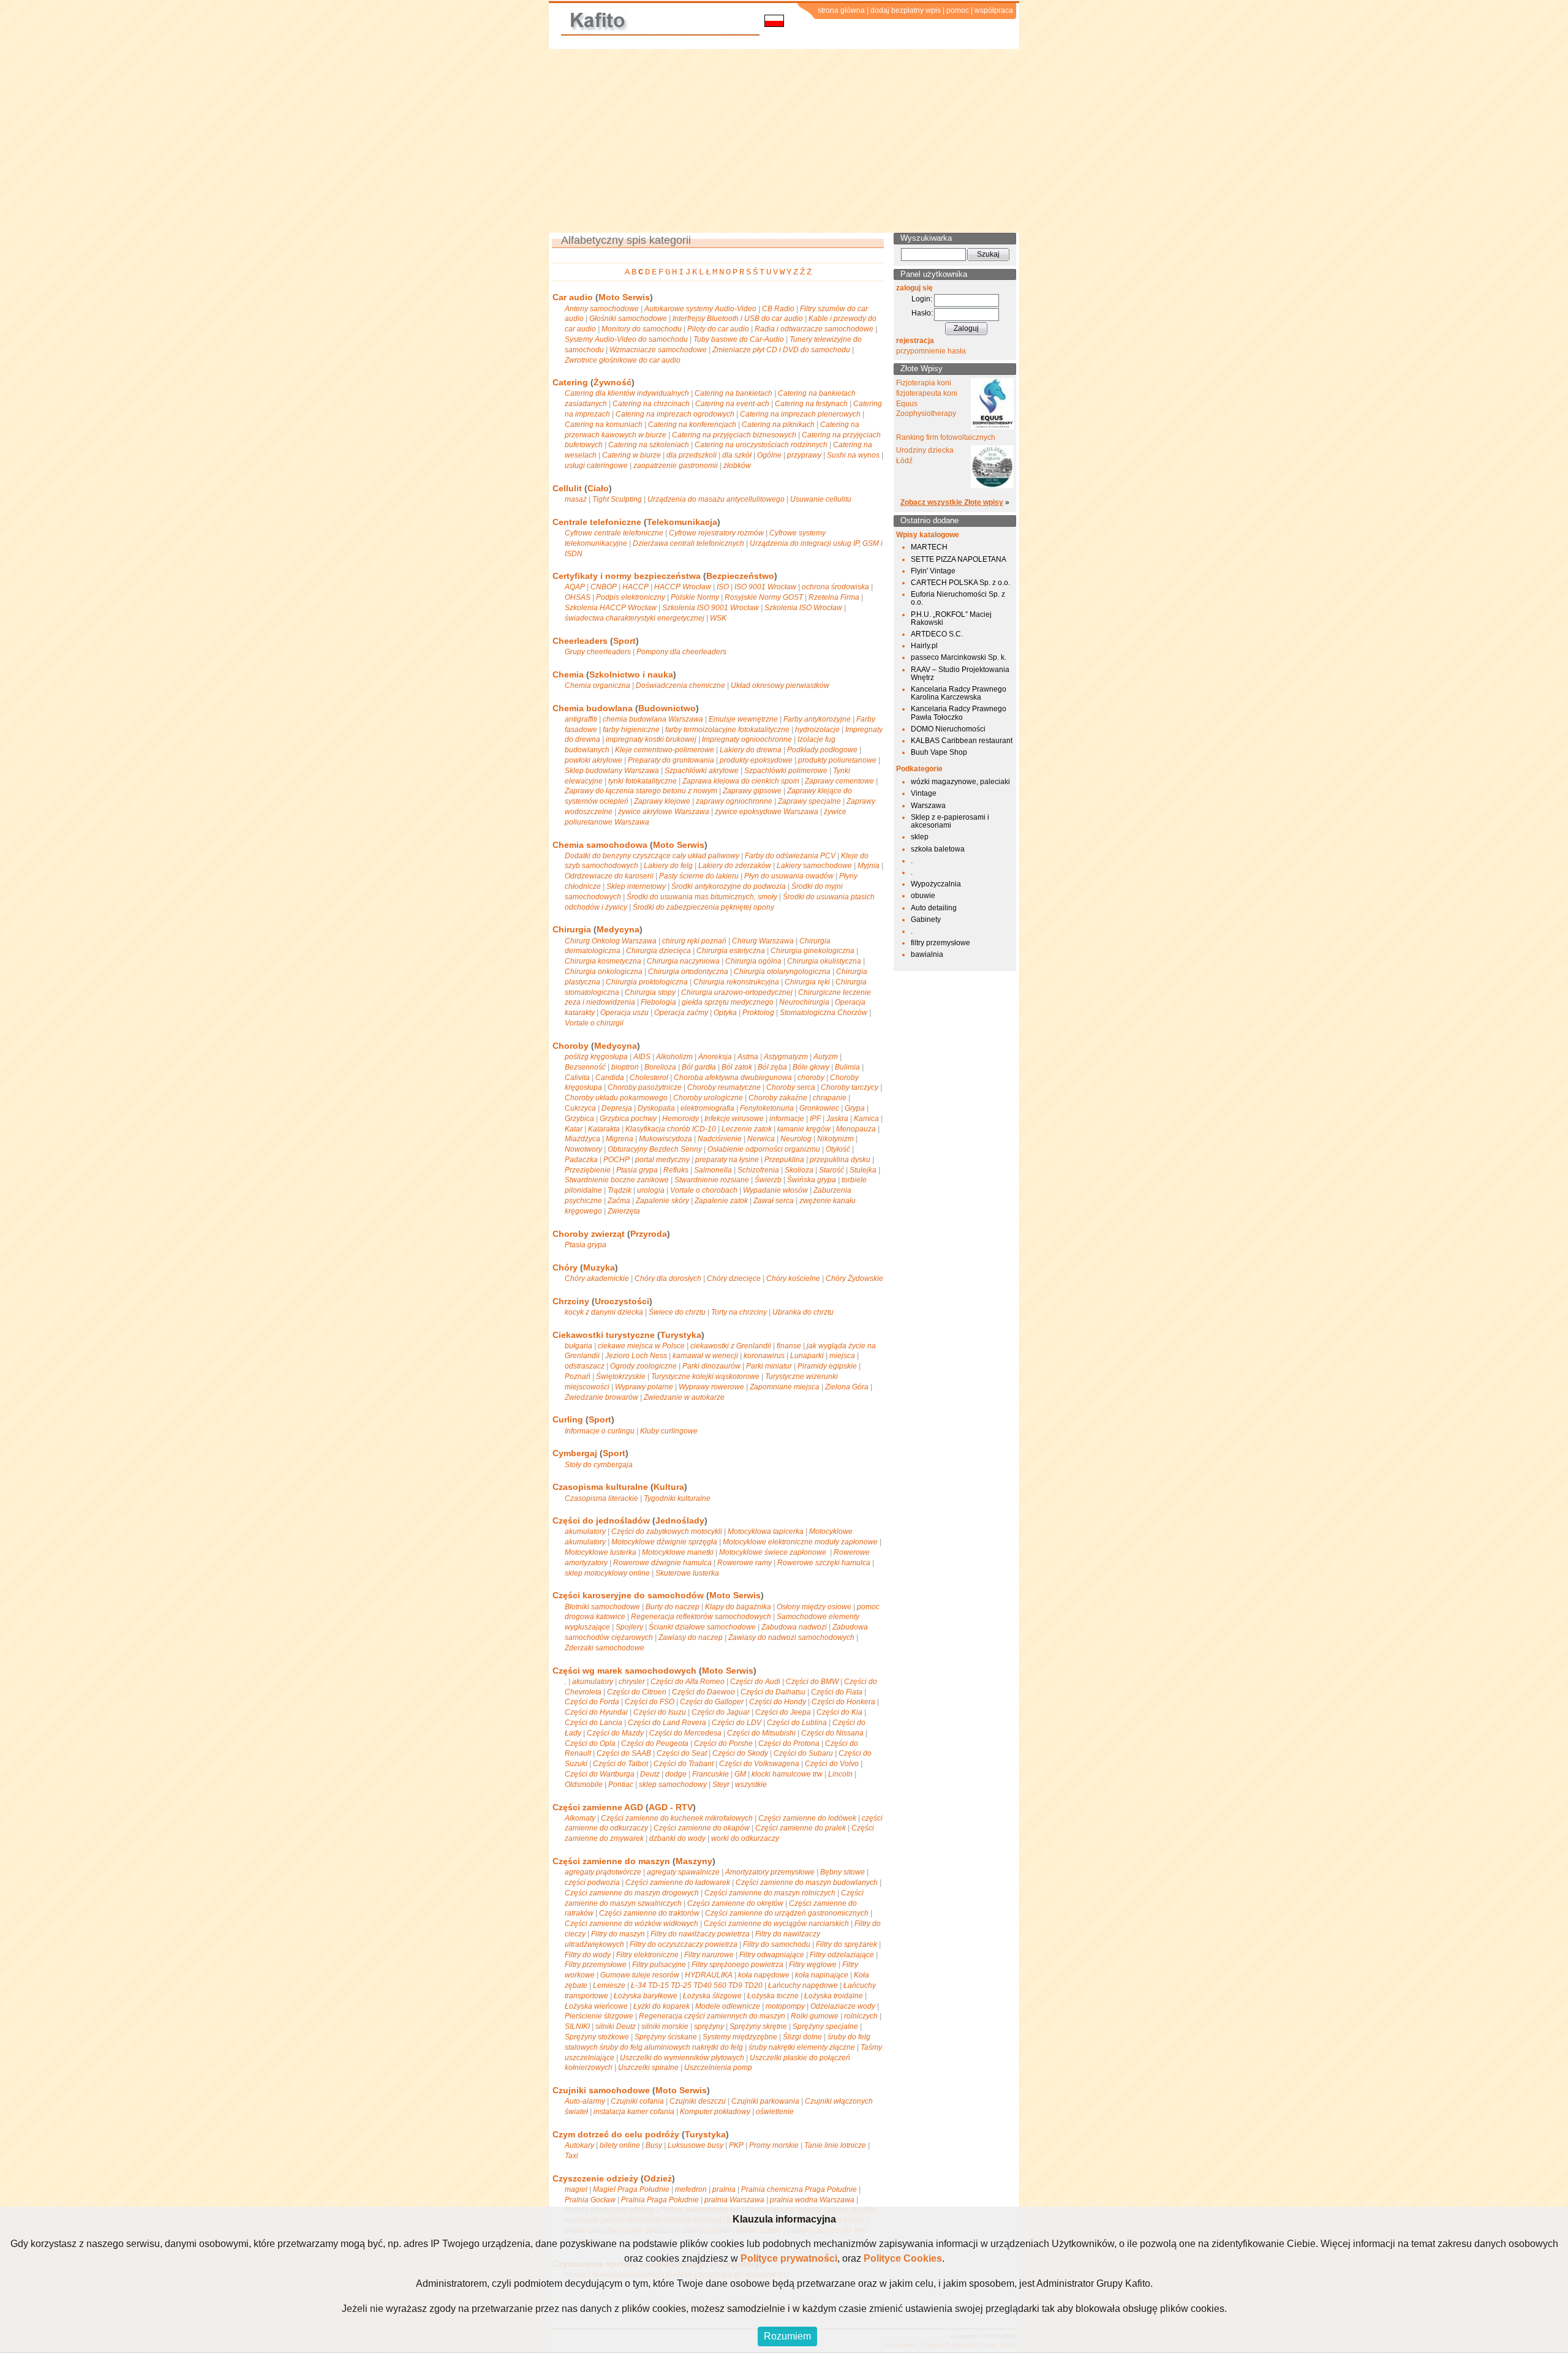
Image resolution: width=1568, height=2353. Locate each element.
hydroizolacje (817, 730)
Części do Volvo (832, 1764)
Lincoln (840, 1774)
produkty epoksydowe (756, 760)
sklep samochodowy (673, 1785)
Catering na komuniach (604, 425)
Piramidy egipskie (827, 1366)
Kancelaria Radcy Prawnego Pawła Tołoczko (959, 713)
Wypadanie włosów (775, 1190)
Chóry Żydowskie (854, 1278)
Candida (610, 1078)
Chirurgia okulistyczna (824, 961)
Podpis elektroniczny (631, 597)
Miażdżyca (582, 1139)
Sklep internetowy (636, 886)
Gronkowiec (819, 1108)
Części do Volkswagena (759, 1764)
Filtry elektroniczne (647, 1955)
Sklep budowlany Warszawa (612, 771)
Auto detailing (934, 908)
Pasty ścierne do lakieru (699, 876)
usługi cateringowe (596, 466)
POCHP (616, 1160)
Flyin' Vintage (933, 571)
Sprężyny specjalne (825, 2026)
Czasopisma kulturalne (600, 1487)
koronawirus (764, 1356)
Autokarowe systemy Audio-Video (700, 309)
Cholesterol (649, 1078)
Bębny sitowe (842, 1872)
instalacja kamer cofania (634, 2112)
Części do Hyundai (596, 1712)
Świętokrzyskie (621, 1377)
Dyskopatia (656, 1108)
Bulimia (847, 1067)
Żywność (612, 382)
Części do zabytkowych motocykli (667, 1532)
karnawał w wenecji (705, 1356)
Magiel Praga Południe (631, 2189)
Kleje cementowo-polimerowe (665, 750)
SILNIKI (577, 2026)
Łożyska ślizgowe (712, 1996)
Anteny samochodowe (602, 309)
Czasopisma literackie (601, 1498)
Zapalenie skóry (662, 1201)
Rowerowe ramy (744, 1563)
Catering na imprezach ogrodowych (675, 414)
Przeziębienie (588, 1170)
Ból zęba (772, 1067)
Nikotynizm (835, 1139)
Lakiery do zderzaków (735, 866)
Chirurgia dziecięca (658, 951)
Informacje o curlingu (600, 1431)
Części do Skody (740, 1753)
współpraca (994, 10)
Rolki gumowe (815, 2016)
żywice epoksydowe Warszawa (767, 812)
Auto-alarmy (585, 2101)
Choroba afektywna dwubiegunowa (733, 1078)
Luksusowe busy (695, 2145)
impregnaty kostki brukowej (651, 739)
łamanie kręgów (804, 1129)
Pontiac (621, 1785)
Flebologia (658, 1002)
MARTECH (929, 547)
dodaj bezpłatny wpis (906, 10)
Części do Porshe (723, 1743)
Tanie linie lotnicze (835, 2145)
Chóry (565, 1267)
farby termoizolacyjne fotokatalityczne (727, 730)
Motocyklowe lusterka (601, 1552)
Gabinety (926, 920)
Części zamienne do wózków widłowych (631, 1924)
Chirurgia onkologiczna (604, 972)
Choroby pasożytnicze (645, 1087)
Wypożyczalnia (936, 884)
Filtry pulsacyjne (659, 1965)
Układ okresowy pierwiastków (780, 686)
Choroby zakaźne (778, 1098)
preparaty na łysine (727, 1160)
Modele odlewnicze (728, 2006)
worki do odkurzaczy (745, 1838)
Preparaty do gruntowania (671, 760)
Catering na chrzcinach (651, 404)
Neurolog (796, 1139)
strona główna (841, 10)
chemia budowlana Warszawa (653, 719)
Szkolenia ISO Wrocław (803, 608)
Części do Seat (682, 1753)
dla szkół (737, 455)
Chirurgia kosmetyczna (603, 961)
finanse (789, 1346)
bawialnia (927, 954)
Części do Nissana (832, 1733)
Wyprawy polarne (644, 1387)
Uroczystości (622, 1301)
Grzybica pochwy (628, 1119)
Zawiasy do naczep (691, 1637)
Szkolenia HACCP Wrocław (611, 608)
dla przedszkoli (692, 455)
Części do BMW (812, 1682)
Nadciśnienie (720, 1139)
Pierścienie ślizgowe (599, 2016)
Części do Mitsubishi (761, 1733)
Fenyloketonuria (767, 1108)
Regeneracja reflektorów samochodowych (701, 1617)
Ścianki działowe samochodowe (702, 1627)
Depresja (617, 1108)
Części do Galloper (712, 1702)
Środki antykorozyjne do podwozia (729, 886)
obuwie (923, 896)
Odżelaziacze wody (843, 2006)
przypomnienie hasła (931, 351)
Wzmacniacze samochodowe (658, 350)
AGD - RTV (671, 1807)
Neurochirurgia (804, 1002)
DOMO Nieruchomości (948, 729)
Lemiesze (609, 1985)
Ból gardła (699, 1067)
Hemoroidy (680, 1119)
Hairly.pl (924, 646)
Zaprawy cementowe (839, 781)
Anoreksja (715, 1057)
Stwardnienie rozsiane (712, 1180)
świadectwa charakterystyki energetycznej (635, 618)
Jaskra (837, 1119)
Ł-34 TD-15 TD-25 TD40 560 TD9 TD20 (697, 1985)
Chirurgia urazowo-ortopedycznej (737, 992)
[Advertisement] (784, 141)
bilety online (620, 2145)
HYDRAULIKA (709, 1975)
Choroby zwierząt (589, 1234)
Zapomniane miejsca (785, 1387)
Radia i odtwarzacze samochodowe (814, 329)
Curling (568, 1419)
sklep (920, 837)
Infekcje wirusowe (734, 1119)
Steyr (721, 1785)
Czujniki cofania (637, 2101)
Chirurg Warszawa (763, 941)
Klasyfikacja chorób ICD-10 (671, 1129)
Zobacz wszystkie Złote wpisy (952, 502)
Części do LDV (737, 1723)
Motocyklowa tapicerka (766, 1532)
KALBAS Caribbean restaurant (962, 741)
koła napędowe (764, 1975)
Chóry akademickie (597, 1278)
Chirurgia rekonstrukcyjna (736, 982)
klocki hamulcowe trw (787, 1774)
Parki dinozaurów (711, 1366)
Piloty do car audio (718, 329)
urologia (651, 1190)
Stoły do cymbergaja (599, 1465)
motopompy (785, 2006)
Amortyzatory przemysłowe (770, 1872)
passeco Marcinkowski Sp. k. (959, 657)
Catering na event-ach (732, 404)
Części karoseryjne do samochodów (628, 1595)
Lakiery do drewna (751, 750)
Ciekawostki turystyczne (604, 1335)
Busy (654, 2145)
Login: (922, 299)
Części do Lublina (797, 1723)
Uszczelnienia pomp (718, 2068)
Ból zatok (737, 1067)
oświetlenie (775, 2112)
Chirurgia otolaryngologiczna (782, 972)
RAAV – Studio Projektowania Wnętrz (960, 674)
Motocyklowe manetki (678, 1552)
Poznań (578, 1377)
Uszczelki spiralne (648, 2068)
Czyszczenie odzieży (595, 2178)
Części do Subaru (803, 1753)
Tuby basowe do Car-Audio (739, 339)
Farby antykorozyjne (817, 719)
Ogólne (769, 455)
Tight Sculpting (617, 499)
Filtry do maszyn (618, 1934)
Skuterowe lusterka (687, 1573)
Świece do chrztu (677, 1312)
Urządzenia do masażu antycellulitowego (716, 499)
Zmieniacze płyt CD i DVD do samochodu (781, 350)
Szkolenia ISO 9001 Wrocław (710, 608)
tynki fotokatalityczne (643, 781)
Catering (570, 382)
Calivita (577, 1078)
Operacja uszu (624, 1013)
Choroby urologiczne (708, 1098)
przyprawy (804, 455)
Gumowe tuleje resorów (640, 1975)
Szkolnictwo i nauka (631, 674)
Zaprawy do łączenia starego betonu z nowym (641, 791)
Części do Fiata (837, 1692)
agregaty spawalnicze (683, 1872)
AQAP (575, 587)
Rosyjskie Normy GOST (764, 597)
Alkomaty (580, 1818)
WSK (718, 618)
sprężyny (709, 2026)
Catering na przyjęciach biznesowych (734, 435)
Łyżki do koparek (661, 2006)
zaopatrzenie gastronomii (676, 466)
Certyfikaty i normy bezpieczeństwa (627, 576)
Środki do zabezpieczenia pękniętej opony (703, 907)
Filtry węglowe (813, 1965)
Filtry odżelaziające (842, 1955)
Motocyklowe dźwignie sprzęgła (664, 1542)
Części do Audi (755, 1682)
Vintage (924, 793)
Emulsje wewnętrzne (743, 719)
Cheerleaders (580, 641)
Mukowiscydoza (665, 1139)
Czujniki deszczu (698, 2101)
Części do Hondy (778, 1702)
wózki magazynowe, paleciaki (960, 782)
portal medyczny (662, 1160)
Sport (624, 641)
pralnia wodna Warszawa (812, 2200)
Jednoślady (680, 1520)
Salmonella (713, 1170)
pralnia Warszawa (734, 2200)
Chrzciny (571, 1301)
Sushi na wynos (853, 455)
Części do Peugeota (655, 1743)
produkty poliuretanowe (837, 760)
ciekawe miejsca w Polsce (641, 1346)
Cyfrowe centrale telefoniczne (614, 533)
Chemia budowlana (593, 708)
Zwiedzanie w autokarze (684, 1397)
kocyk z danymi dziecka (604, 1312)
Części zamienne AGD (598, 1807)
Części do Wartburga (600, 1774)
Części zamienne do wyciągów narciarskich (776, 1924)
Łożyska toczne (773, 1996)
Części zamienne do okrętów (735, 1903)
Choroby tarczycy (850, 1087)
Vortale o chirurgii (594, 1023)
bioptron (625, 1067)
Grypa (855, 1108)
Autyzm (826, 1057)
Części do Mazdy (615, 1733)
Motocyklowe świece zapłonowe (774, 1552)
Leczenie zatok (747, 1129)
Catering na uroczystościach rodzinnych (761, 445)
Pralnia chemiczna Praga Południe (799, 2189)
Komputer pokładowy (715, 2112)
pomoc (958, 10)
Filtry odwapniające (772, 1955)
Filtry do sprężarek (846, 1944)
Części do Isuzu (660, 1712)
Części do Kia (839, 1712)
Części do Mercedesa (685, 1733)
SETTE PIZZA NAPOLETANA (959, 559)
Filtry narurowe (709, 1955)
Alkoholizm (674, 1057)
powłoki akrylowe (594, 760)
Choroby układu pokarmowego (616, 1098)
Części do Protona (789, 1743)
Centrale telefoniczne (597, 522)
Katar (574, 1129)
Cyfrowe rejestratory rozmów (716, 533)
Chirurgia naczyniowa (683, 961)
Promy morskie (774, 2145)
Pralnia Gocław (590, 2200)
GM (740, 1774)
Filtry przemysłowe (596, 1965)
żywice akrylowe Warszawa (664, 812)
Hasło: (922, 313)
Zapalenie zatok (721, 1201)
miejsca (842, 1356)
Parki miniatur (769, 1366)
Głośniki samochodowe (628, 319)
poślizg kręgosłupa (596, 1057)
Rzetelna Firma (834, 597)
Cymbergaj (575, 1453)
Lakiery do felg (668, 866)
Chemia (568, 674)
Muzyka (599, 1267)
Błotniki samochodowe (602, 1607)
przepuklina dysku (840, 1160)
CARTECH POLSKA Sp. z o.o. (960, 583)
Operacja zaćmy (681, 1013)
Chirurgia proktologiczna (647, 982)
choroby (811, 1078)
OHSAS (578, 597)
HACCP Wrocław (683, 587)
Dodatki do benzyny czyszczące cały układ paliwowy (652, 856)
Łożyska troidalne (834, 1996)
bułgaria (579, 1346)
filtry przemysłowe (940, 943)
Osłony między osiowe (814, 1607)
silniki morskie (665, 2026)
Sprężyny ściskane (666, 2037)
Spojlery (629, 1627)
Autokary (579, 2145)
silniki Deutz (616, 2026)
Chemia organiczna (597, 686)
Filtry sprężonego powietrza (737, 1965)
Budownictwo (667, 708)
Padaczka (581, 1160)
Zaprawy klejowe (662, 801)
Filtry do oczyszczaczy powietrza (684, 1944)
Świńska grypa (812, 1180)
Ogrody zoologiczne (643, 1366)
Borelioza (660, 1067)
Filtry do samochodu (777, 1944)
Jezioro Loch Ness (636, 1356)
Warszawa (928, 806)
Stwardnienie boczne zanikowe (617, 1180)
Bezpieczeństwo (740, 576)
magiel (576, 2189)
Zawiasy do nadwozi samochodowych (791, 1637)
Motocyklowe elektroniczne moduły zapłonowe (800, 1542)
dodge (676, 1774)
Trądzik (620, 1190)
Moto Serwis (624, 297)
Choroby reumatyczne (724, 1087)
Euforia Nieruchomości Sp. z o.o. (958, 598)
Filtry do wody (588, 1955)
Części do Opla (590, 1743)
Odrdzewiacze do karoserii (609, 876)
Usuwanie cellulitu (821, 499)
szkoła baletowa (938, 849)
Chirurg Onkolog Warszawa (611, 941)
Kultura (669, 1487)
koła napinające (822, 1975)
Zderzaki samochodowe (605, 1648)
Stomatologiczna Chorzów (824, 1013)
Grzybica (579, 1119)
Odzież (658, 2178)
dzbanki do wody (677, 1838)
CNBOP (604, 587)
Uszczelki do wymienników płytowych (682, 2058)
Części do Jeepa (783, 1712)
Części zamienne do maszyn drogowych (632, 1893)
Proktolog (758, 1013)
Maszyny (694, 1861)
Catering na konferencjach (692, 425)
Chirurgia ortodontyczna (688, 972)
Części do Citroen (637, 1692)
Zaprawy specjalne (809, 801)
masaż (576, 499)
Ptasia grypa (637, 1170)
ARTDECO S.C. (937, 634)
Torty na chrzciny (739, 1312)
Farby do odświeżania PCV (790, 856)
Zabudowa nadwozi (794, 1627)
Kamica (866, 1119)
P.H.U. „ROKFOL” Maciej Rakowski (951, 618)
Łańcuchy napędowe (803, 1985)
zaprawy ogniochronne (734, 801)
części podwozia (592, 1883)
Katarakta (604, 1129)
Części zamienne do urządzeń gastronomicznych (787, 1913)
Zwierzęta (624, 1211)
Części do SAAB (624, 1753)
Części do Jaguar (721, 1712)
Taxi (571, 2156)
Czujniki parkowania (765, 2101)
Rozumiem (787, 2336)
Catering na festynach (811, 404)
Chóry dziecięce (734, 1278)
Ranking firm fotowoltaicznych (946, 437)
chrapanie (830, 1098)
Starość (831, 1170)
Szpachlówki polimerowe (786, 771)
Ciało (598, 488)
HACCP (635, 587)
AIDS (642, 1057)
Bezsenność (585, 1067)
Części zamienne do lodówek (807, 1818)
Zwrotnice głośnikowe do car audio (623, 360)
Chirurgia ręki (807, 982)
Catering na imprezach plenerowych (800, 414)
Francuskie (710, 1774)
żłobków (737, 466)
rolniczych (861, 2016)
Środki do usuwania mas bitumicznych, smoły (702, 897)
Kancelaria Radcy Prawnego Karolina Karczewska (959, 693)
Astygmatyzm (786, 1057)
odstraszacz (585, 1366)
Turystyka (681, 1335)
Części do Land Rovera (667, 1723)
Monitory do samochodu (642, 329)
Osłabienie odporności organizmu (764, 1149)
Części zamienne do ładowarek (678, 1883)
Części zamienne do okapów (702, 1828)
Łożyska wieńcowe (596, 2006)
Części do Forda (592, 1702)
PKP (736, 2145)
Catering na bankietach (733, 393)
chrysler (632, 1682)
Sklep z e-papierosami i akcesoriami (950, 821)
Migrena (620, 1139)
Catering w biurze (631, 455)
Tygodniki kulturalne (677, 1498)
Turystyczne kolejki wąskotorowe (705, 1377)
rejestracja (915, 341)
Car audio (573, 297)
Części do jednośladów (601, 1520)
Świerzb (768, 1180)
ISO (723, 587)
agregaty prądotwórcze (603, 1872)
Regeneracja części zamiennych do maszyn (712, 2016)
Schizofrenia (758, 1170)
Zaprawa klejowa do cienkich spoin (741, 781)
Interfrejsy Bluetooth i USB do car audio (738, 319)
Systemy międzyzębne (740, 2037)
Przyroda (649, 1234)
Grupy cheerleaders (598, 652)
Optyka (725, 1013)
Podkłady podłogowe (822, 750)
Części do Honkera (843, 1702)
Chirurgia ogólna (753, 961)
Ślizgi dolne (802, 2037)
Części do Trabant (684, 1764)
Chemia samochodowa (600, 845)
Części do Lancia (594, 1723)
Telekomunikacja (682, 522)
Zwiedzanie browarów (601, 1397)
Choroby (571, 1046)
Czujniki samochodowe (601, 2090)
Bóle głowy (811, 1067)
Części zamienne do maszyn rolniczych (770, 1893)
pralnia (724, 2189)
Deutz (650, 1774)
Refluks (676, 1170)
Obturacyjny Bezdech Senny (655, 1149)
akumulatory (585, 1532)
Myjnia (869, 866)
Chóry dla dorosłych (668, 1278)
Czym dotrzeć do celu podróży (616, 2134)
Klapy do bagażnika (738, 1607)
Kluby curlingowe (669, 1431)
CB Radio (778, 309)
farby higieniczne (631, 730)
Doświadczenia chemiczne (680, 686)
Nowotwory (583, 1149)
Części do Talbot (620, 1764)
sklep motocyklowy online (607, 1573)
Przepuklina (784, 1160)
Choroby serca (791, 1087)
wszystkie (751, 1785)
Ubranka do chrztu (803, 1312)
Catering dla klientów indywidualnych (627, 393)
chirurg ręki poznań (694, 941)
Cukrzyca (580, 1108)
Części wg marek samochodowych (624, 1671)
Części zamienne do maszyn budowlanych (807, 1883)
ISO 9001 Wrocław (765, 587)
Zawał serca (774, 1201)
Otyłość (838, 1149)
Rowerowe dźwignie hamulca (662, 1563)
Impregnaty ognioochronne (747, 739)
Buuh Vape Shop (939, 752)
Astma (748, 1057)
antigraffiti (581, 719)
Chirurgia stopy (650, 992)
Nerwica (761, 1139)
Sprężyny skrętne (758, 2026)
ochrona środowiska (835, 587)
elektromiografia (707, 1108)
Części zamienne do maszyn (611, 1861)
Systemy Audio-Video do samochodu (626, 339)
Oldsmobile (584, 1785)
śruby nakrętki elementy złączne (802, 2047)
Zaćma (619, 1201)
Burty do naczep (673, 1607)
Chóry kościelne (793, 1278)
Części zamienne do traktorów (649, 1913)
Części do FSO (650, 1702)
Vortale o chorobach (704, 1190)
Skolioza (799, 1170)
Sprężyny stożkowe (597, 2037)
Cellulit (567, 488)
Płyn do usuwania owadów (789, 876)
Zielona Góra (847, 1387)
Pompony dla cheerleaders (681, 652)
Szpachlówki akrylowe (702, 771)
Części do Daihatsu (773, 1692)
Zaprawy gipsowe (752, 791)
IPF (815, 1119)
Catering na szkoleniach (649, 445)
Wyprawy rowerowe (711, 1387)
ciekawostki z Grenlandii (731, 1346)
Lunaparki (807, 1356)
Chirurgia (572, 929)
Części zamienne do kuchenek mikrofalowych (677, 1818)
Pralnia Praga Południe (660, 2200)
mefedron (691, 2189)
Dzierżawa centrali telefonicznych (688, 543)
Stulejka (863, 1170)
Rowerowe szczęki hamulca (824, 1563)
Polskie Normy (695, 597)
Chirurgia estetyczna (731, 951)
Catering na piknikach (778, 425)
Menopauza (856, 1129)
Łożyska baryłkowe (646, 1996)
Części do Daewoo (703, 1692)
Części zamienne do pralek (801, 1828)
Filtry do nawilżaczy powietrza (700, 1934)
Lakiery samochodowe (814, 866)
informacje (787, 1119)
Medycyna (618, 929)
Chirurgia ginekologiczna (812, 951)
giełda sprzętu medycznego (728, 1002)
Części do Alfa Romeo (688, 1682)
